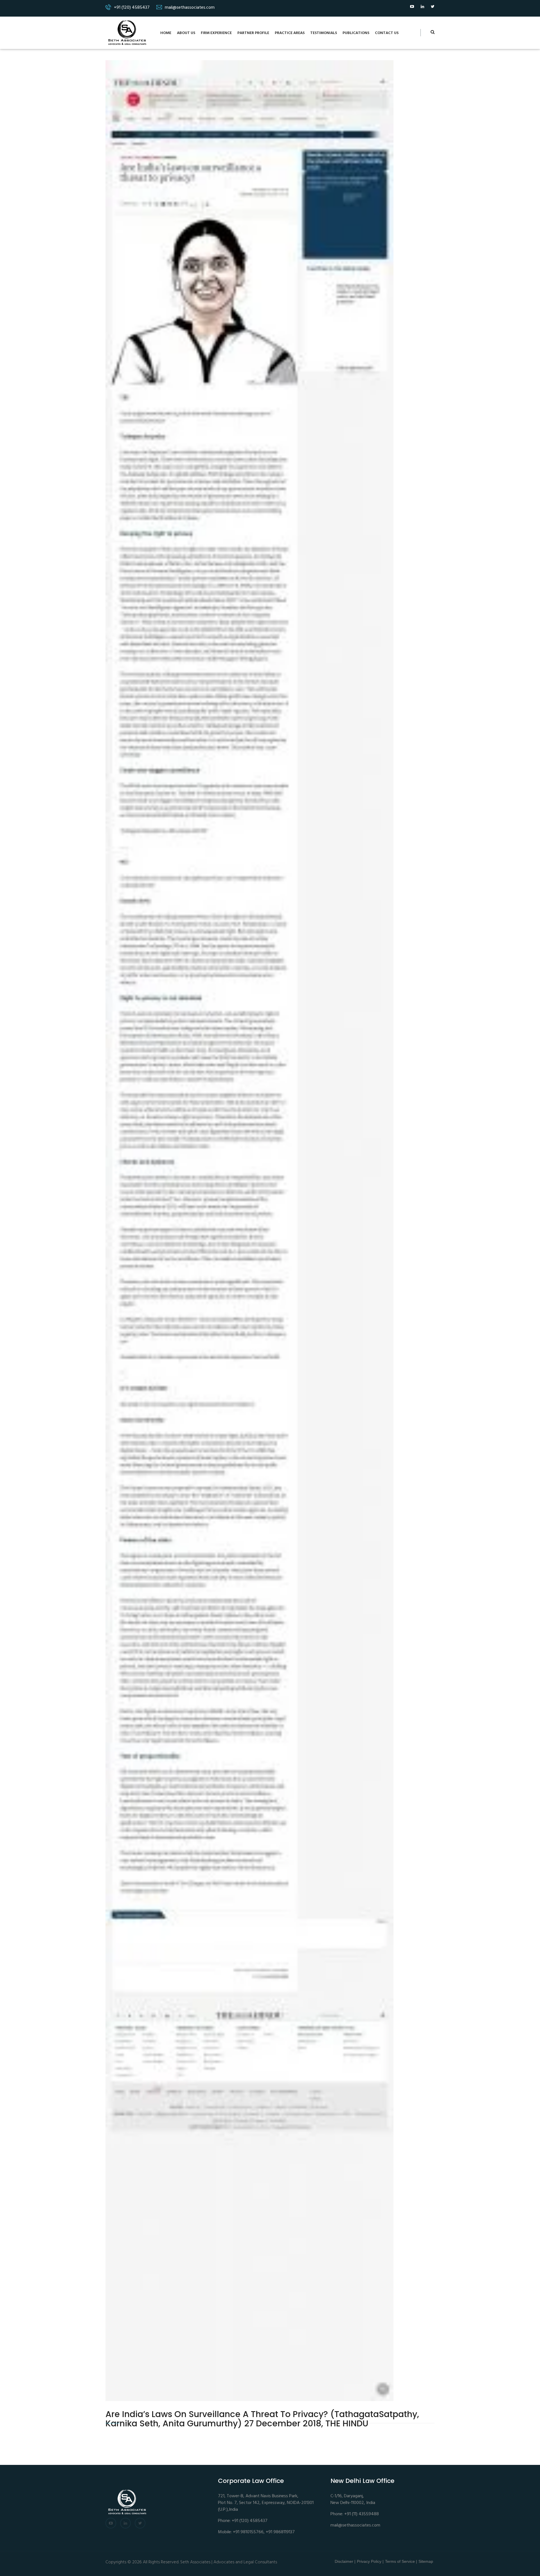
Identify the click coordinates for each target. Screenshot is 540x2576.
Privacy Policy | (370, 2561)
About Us (186, 33)
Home (166, 33)
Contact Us (387, 33)
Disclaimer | (345, 2561)
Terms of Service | (401, 2561)
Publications (356, 33)
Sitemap (426, 2561)
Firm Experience (216, 33)
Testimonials (324, 33)
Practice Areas (290, 33)
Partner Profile (253, 33)
